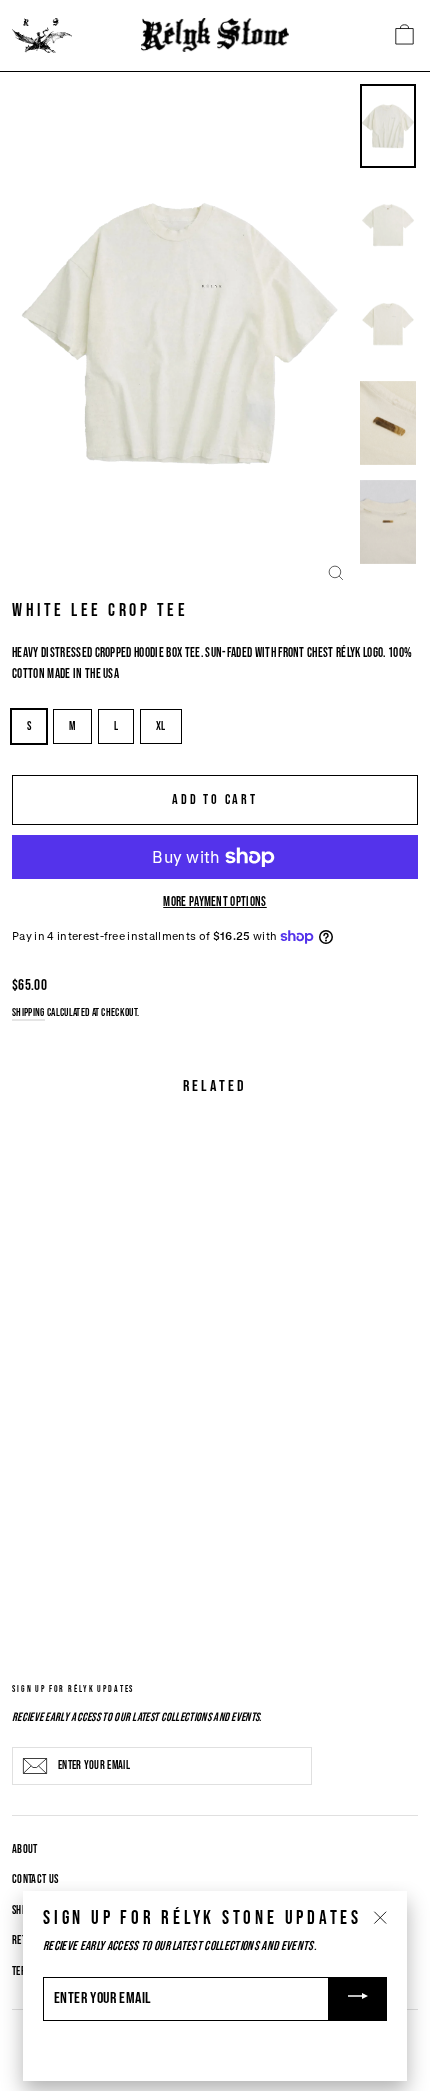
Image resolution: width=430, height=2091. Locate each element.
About (25, 1849)
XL (161, 726)
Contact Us (35, 1879)
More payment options (215, 902)
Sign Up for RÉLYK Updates (73, 1688)
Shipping (28, 1012)
